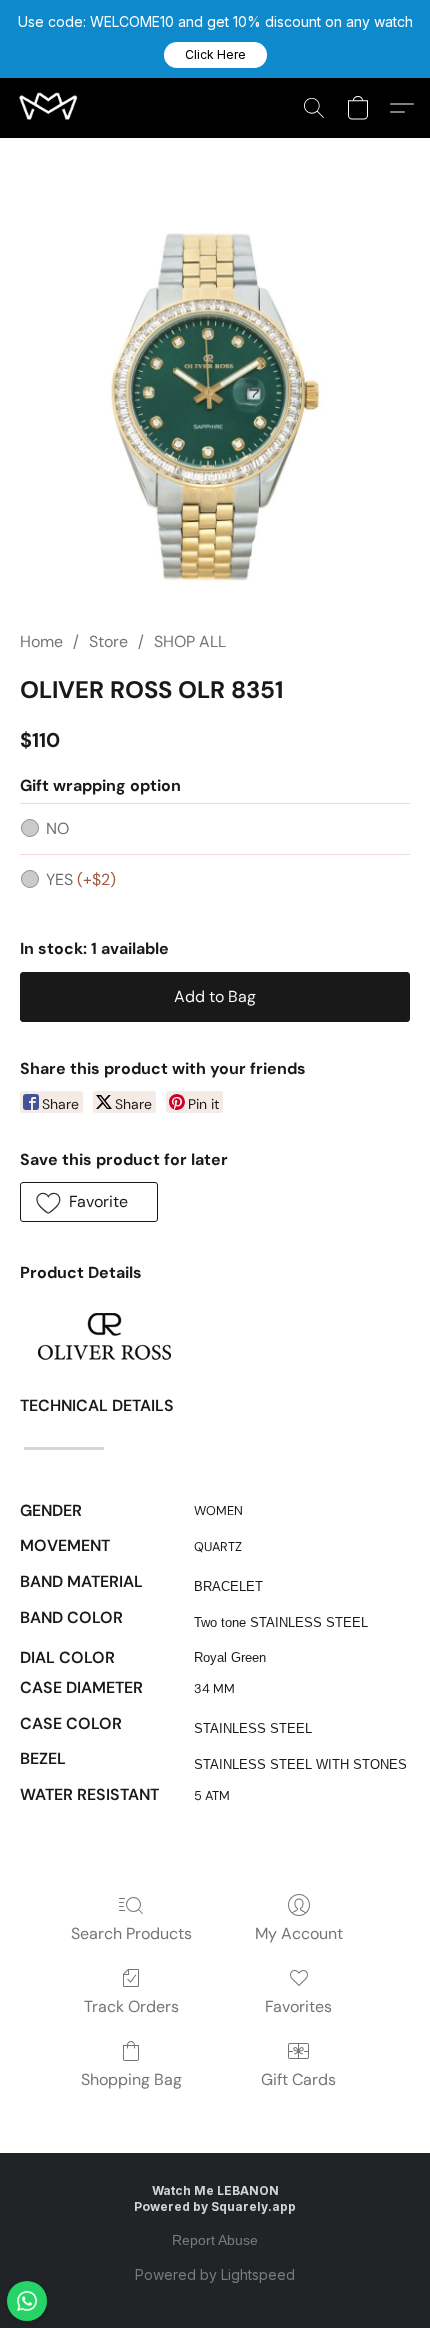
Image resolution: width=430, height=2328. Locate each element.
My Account (299, 1933)
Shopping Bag (131, 2079)
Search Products (131, 1933)
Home (41, 641)
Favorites (298, 2006)
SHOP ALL (190, 641)
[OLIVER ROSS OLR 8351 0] (215, 408)
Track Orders (131, 2006)
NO (57, 828)
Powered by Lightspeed (215, 2274)
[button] (215, 55)
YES (81, 879)
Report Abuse (215, 2240)
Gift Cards (298, 2079)
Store (108, 641)
